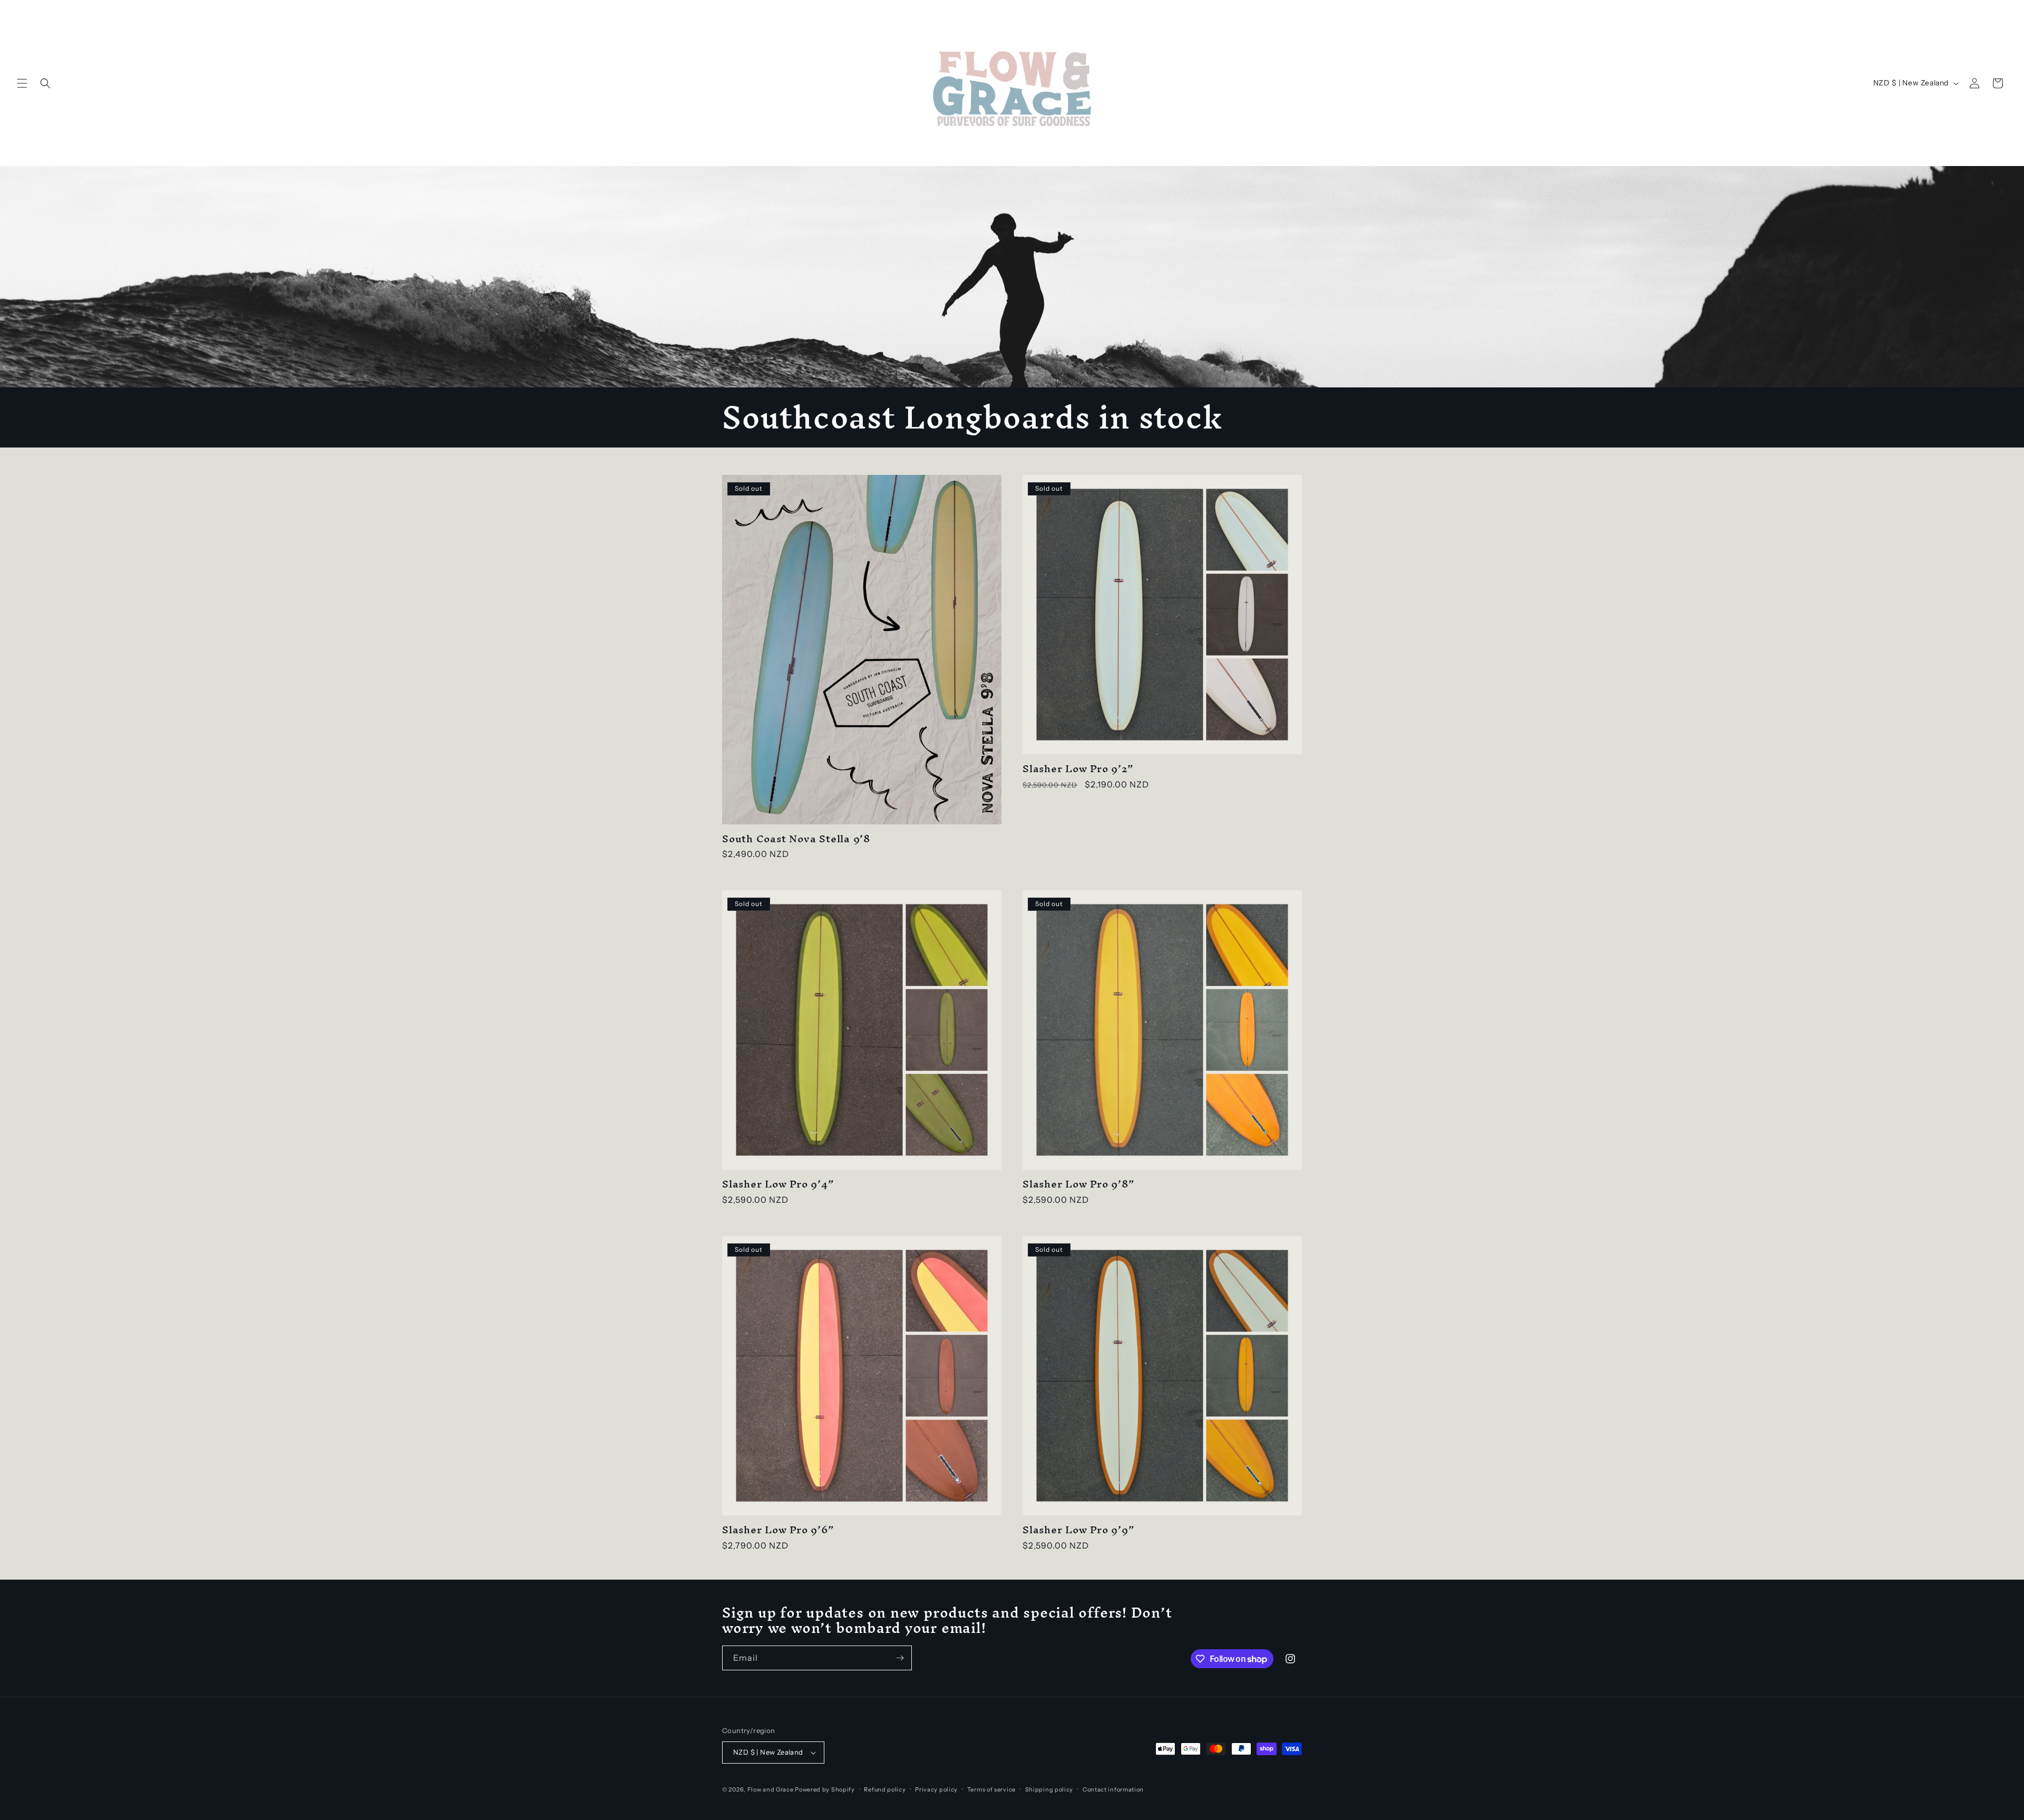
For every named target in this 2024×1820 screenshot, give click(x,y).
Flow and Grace (771, 1789)
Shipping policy (1049, 1789)
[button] (22, 83)
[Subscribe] (900, 1658)
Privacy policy (936, 1789)
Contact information (1113, 1789)
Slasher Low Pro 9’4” (778, 1184)
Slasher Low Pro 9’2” (1078, 769)
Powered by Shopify (825, 1789)
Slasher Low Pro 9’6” (778, 1530)
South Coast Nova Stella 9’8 (796, 839)
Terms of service (991, 1789)
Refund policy (885, 1789)
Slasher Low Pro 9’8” (1079, 1184)
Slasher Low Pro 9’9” (1079, 1530)
